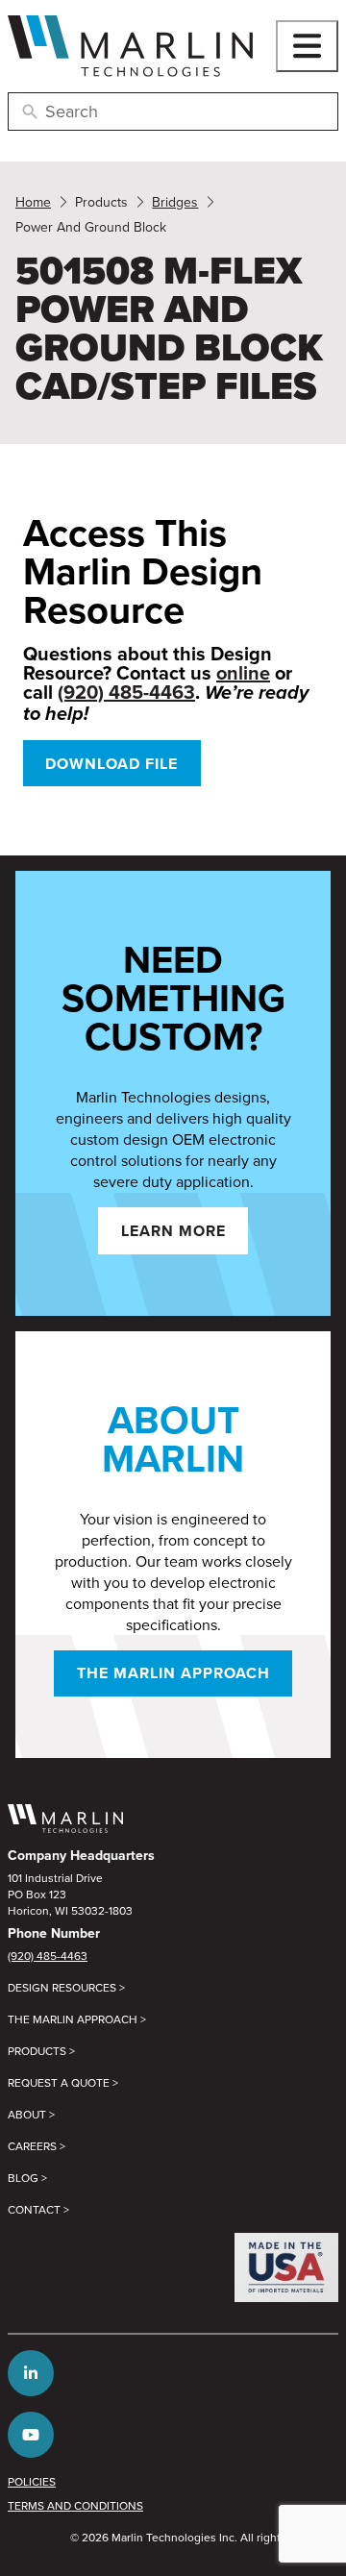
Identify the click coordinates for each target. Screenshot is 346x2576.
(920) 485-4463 (126, 692)
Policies (32, 2481)
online (243, 672)
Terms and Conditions (75, 2505)
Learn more (173, 1231)
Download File (111, 764)
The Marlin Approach (173, 1673)
